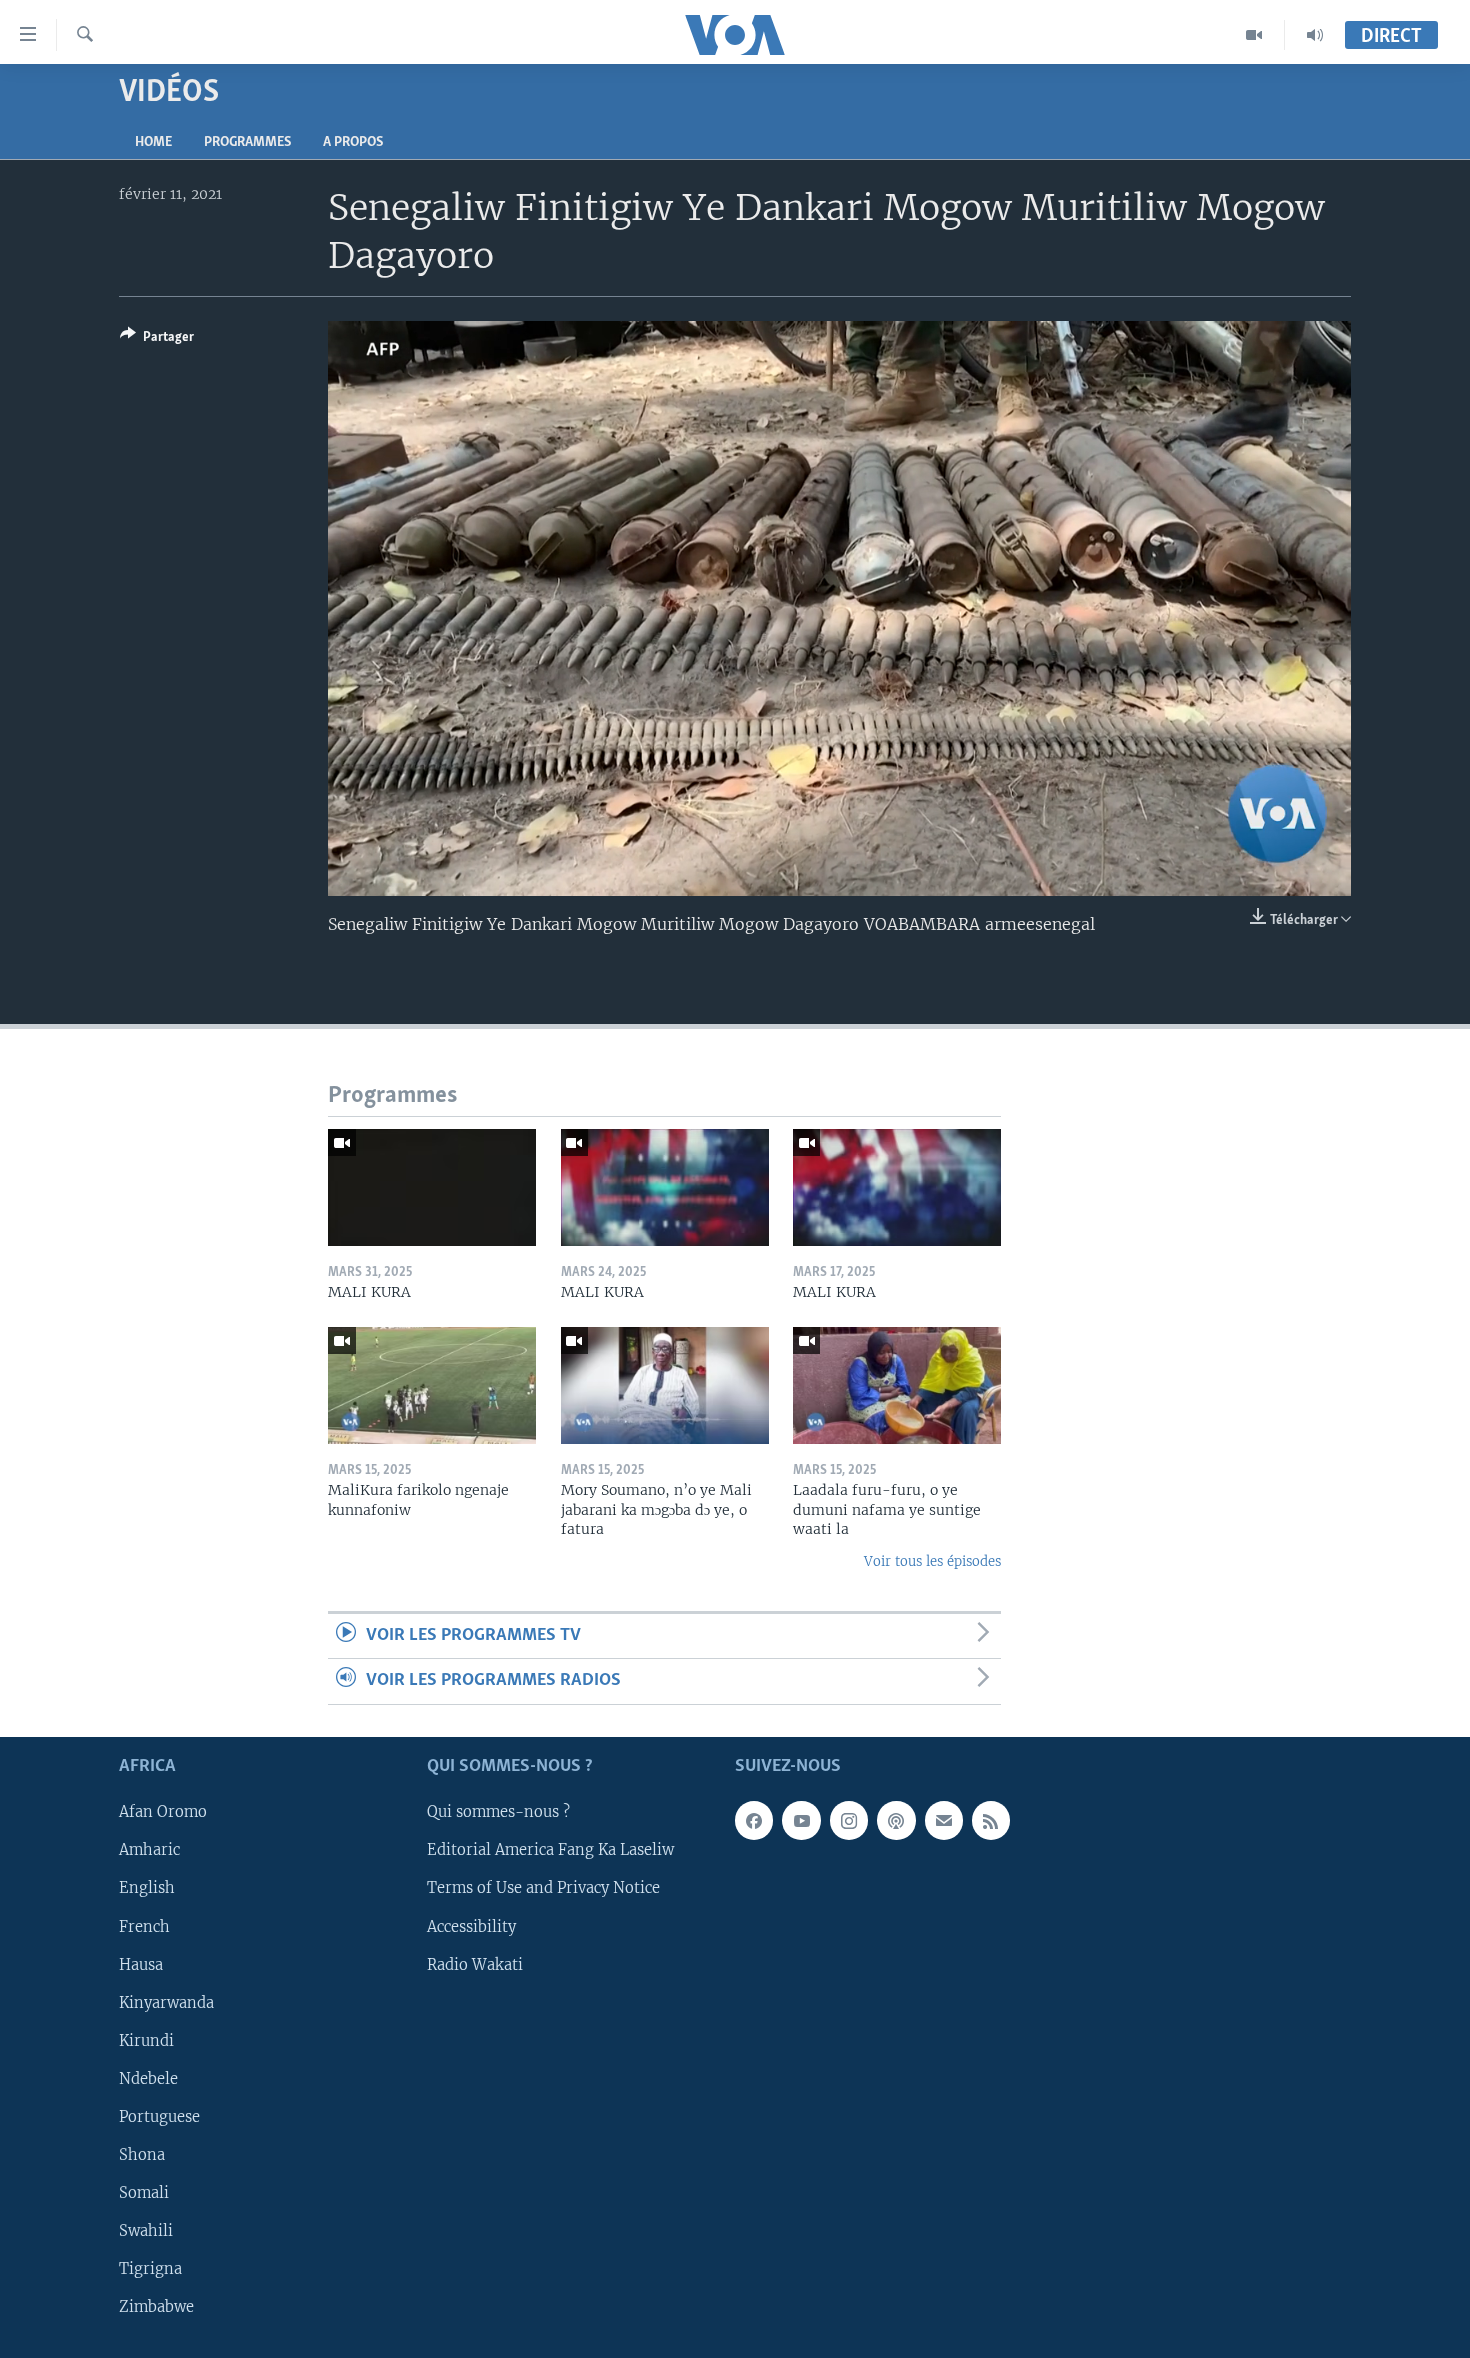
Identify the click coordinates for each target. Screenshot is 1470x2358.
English (147, 1888)
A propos (353, 142)
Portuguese (159, 2117)
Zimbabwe (156, 2307)
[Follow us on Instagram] (849, 1820)
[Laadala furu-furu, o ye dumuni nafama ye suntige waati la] (897, 1385)
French (144, 1926)
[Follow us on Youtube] (801, 1820)
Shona (142, 2155)
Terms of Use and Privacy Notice (543, 1888)
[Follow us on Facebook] (754, 1820)
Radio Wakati (475, 1964)
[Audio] (1315, 35)
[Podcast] (896, 1820)
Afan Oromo (163, 1812)
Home (153, 142)
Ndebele (148, 2079)
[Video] (1254, 35)
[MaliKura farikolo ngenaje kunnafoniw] (432, 1385)
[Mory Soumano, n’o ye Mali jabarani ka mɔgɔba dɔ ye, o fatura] (665, 1385)
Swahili (146, 2231)
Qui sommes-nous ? (498, 1812)
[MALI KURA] (432, 1187)
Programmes (247, 142)
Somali (144, 2193)
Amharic (149, 1850)
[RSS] (991, 1820)
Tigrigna (150, 2269)
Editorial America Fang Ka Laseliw (550, 1850)
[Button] (157, 340)
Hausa (141, 1964)
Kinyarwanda (166, 2002)
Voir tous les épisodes (932, 1561)
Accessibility (471, 1926)
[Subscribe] (944, 1820)
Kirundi (146, 2040)
